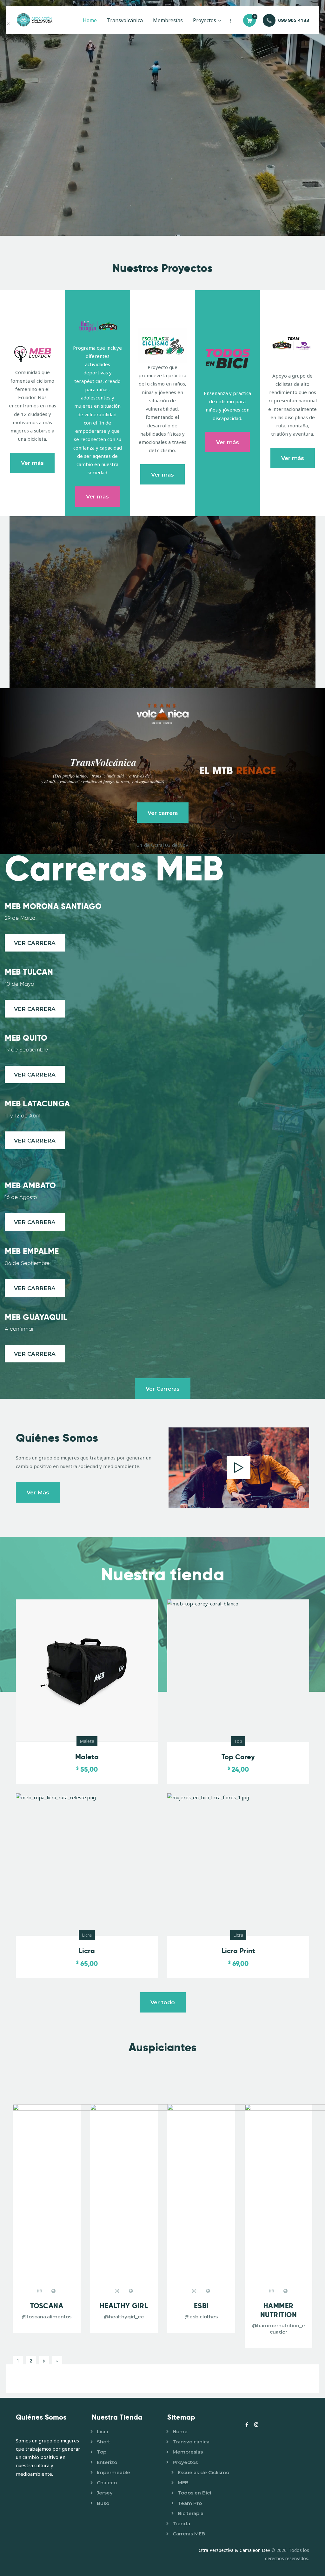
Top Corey (238, 1757)
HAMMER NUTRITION (279, 2310)
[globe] (54, 2291)
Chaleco (107, 2483)
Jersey (105, 2493)
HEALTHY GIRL (124, 2306)
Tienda (181, 2523)
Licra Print (238, 1951)
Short (103, 2442)
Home (180, 2431)
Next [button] (44, 2361)
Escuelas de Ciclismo (203, 2472)
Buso (103, 2503)
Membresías (188, 2452)
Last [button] (57, 2361)
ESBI (201, 2306)
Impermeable (113, 2472)
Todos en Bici (194, 2493)
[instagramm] (40, 2291)
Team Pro (190, 2503)
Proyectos (185, 2462)
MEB (183, 2483)
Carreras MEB (189, 2534)
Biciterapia (191, 2513)
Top (238, 1741)
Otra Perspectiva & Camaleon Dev (235, 2550)
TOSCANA (47, 2306)
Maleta (87, 1741)
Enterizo (107, 2462)
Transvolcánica (191, 2442)
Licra (87, 1935)
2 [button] (31, 2361)
